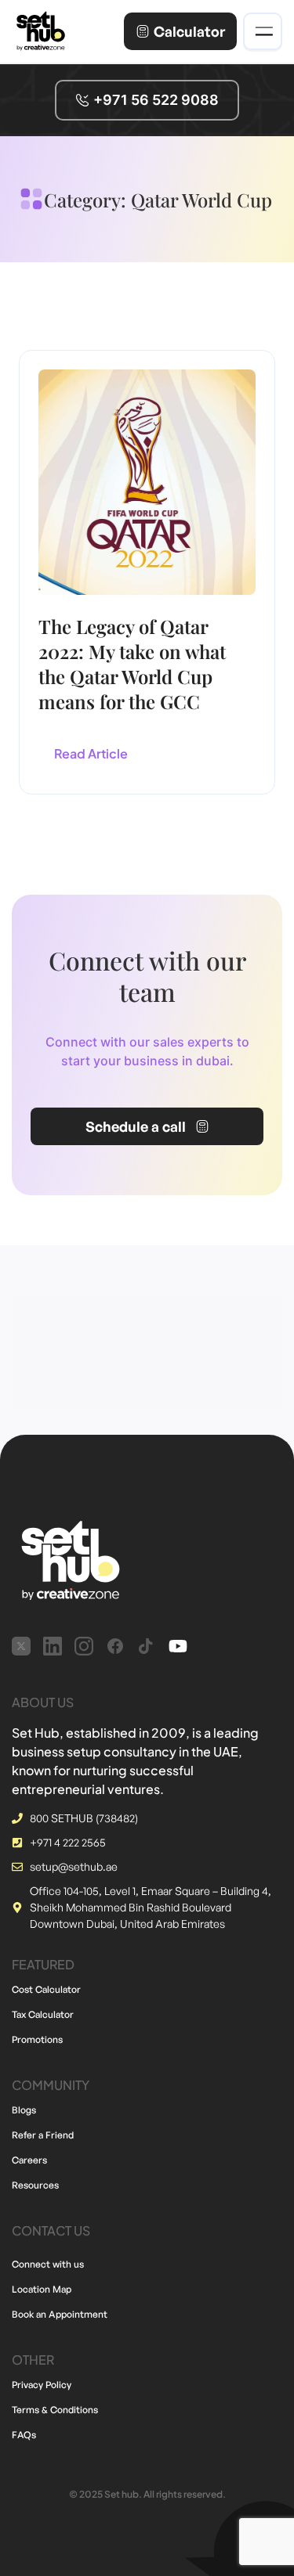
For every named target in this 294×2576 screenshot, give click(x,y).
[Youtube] (178, 1646)
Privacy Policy (42, 2385)
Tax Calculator (43, 2014)
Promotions (37, 2039)
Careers (29, 2160)
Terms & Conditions (55, 2410)
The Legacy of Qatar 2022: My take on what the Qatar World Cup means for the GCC (132, 664)
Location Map (42, 2289)
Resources (35, 2185)
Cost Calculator (46, 1989)
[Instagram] (84, 1646)
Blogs (24, 2110)
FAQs (24, 2435)
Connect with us (48, 2264)
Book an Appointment (60, 2314)
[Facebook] (115, 1646)
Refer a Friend (43, 2135)
